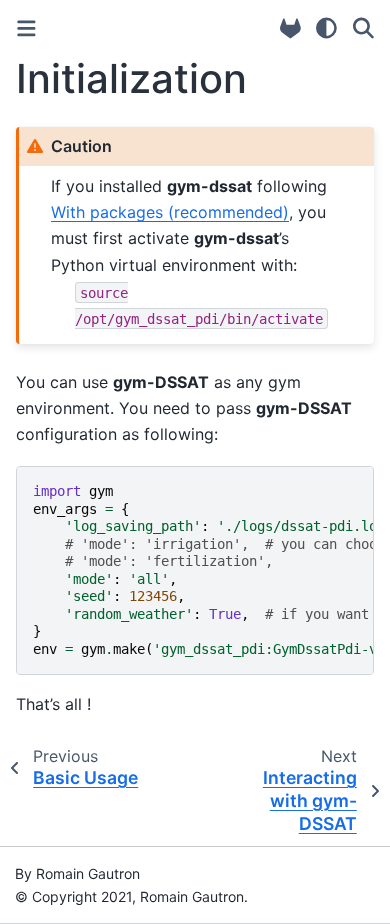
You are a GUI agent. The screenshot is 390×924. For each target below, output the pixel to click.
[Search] (363, 28)
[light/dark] (326, 28)
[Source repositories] (290, 28)
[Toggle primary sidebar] (26, 28)
